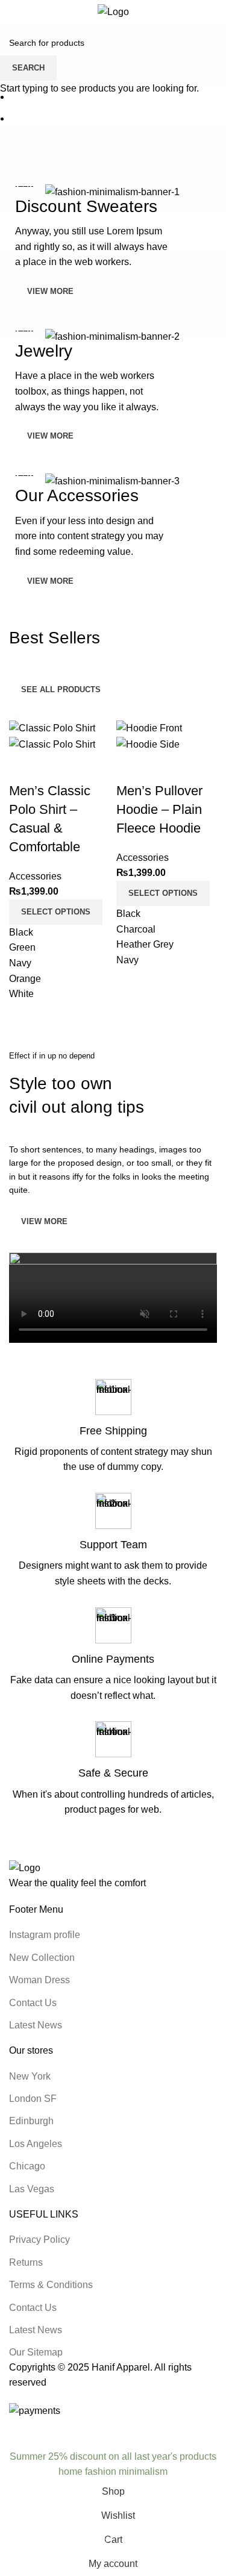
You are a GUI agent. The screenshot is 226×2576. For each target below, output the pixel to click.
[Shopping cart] (217, 12)
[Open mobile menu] (14, 12)
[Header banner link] (113, 1288)
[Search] (205, 12)
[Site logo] (113, 11)
